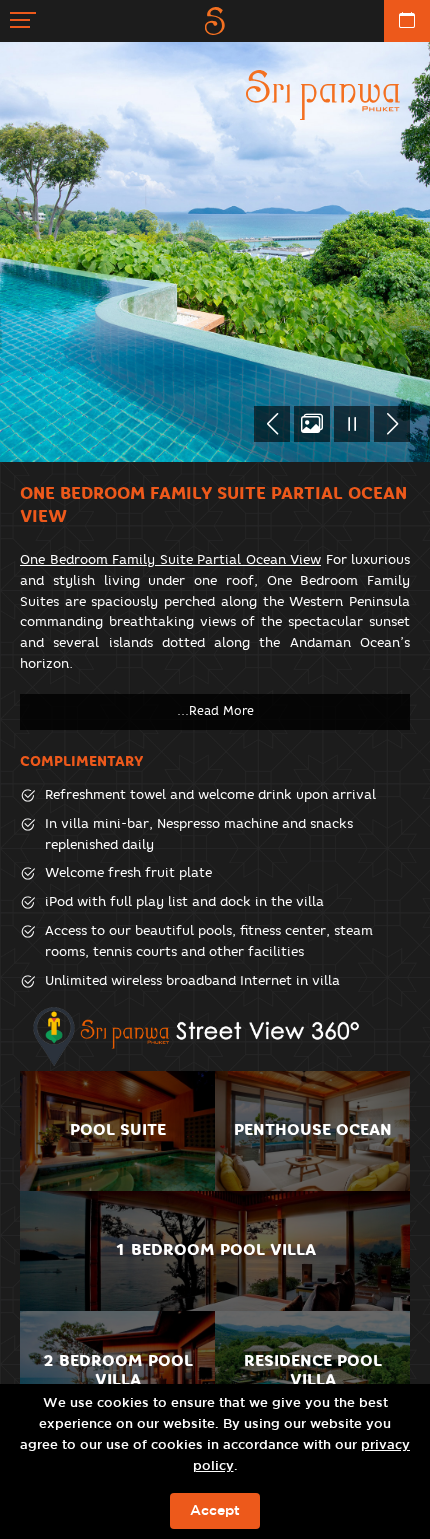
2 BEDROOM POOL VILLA (118, 1370)
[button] (272, 424)
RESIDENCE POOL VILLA (313, 1370)
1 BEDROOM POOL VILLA (215, 1249)
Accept (215, 1511)
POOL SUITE (118, 1129)
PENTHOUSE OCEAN (313, 1129)
